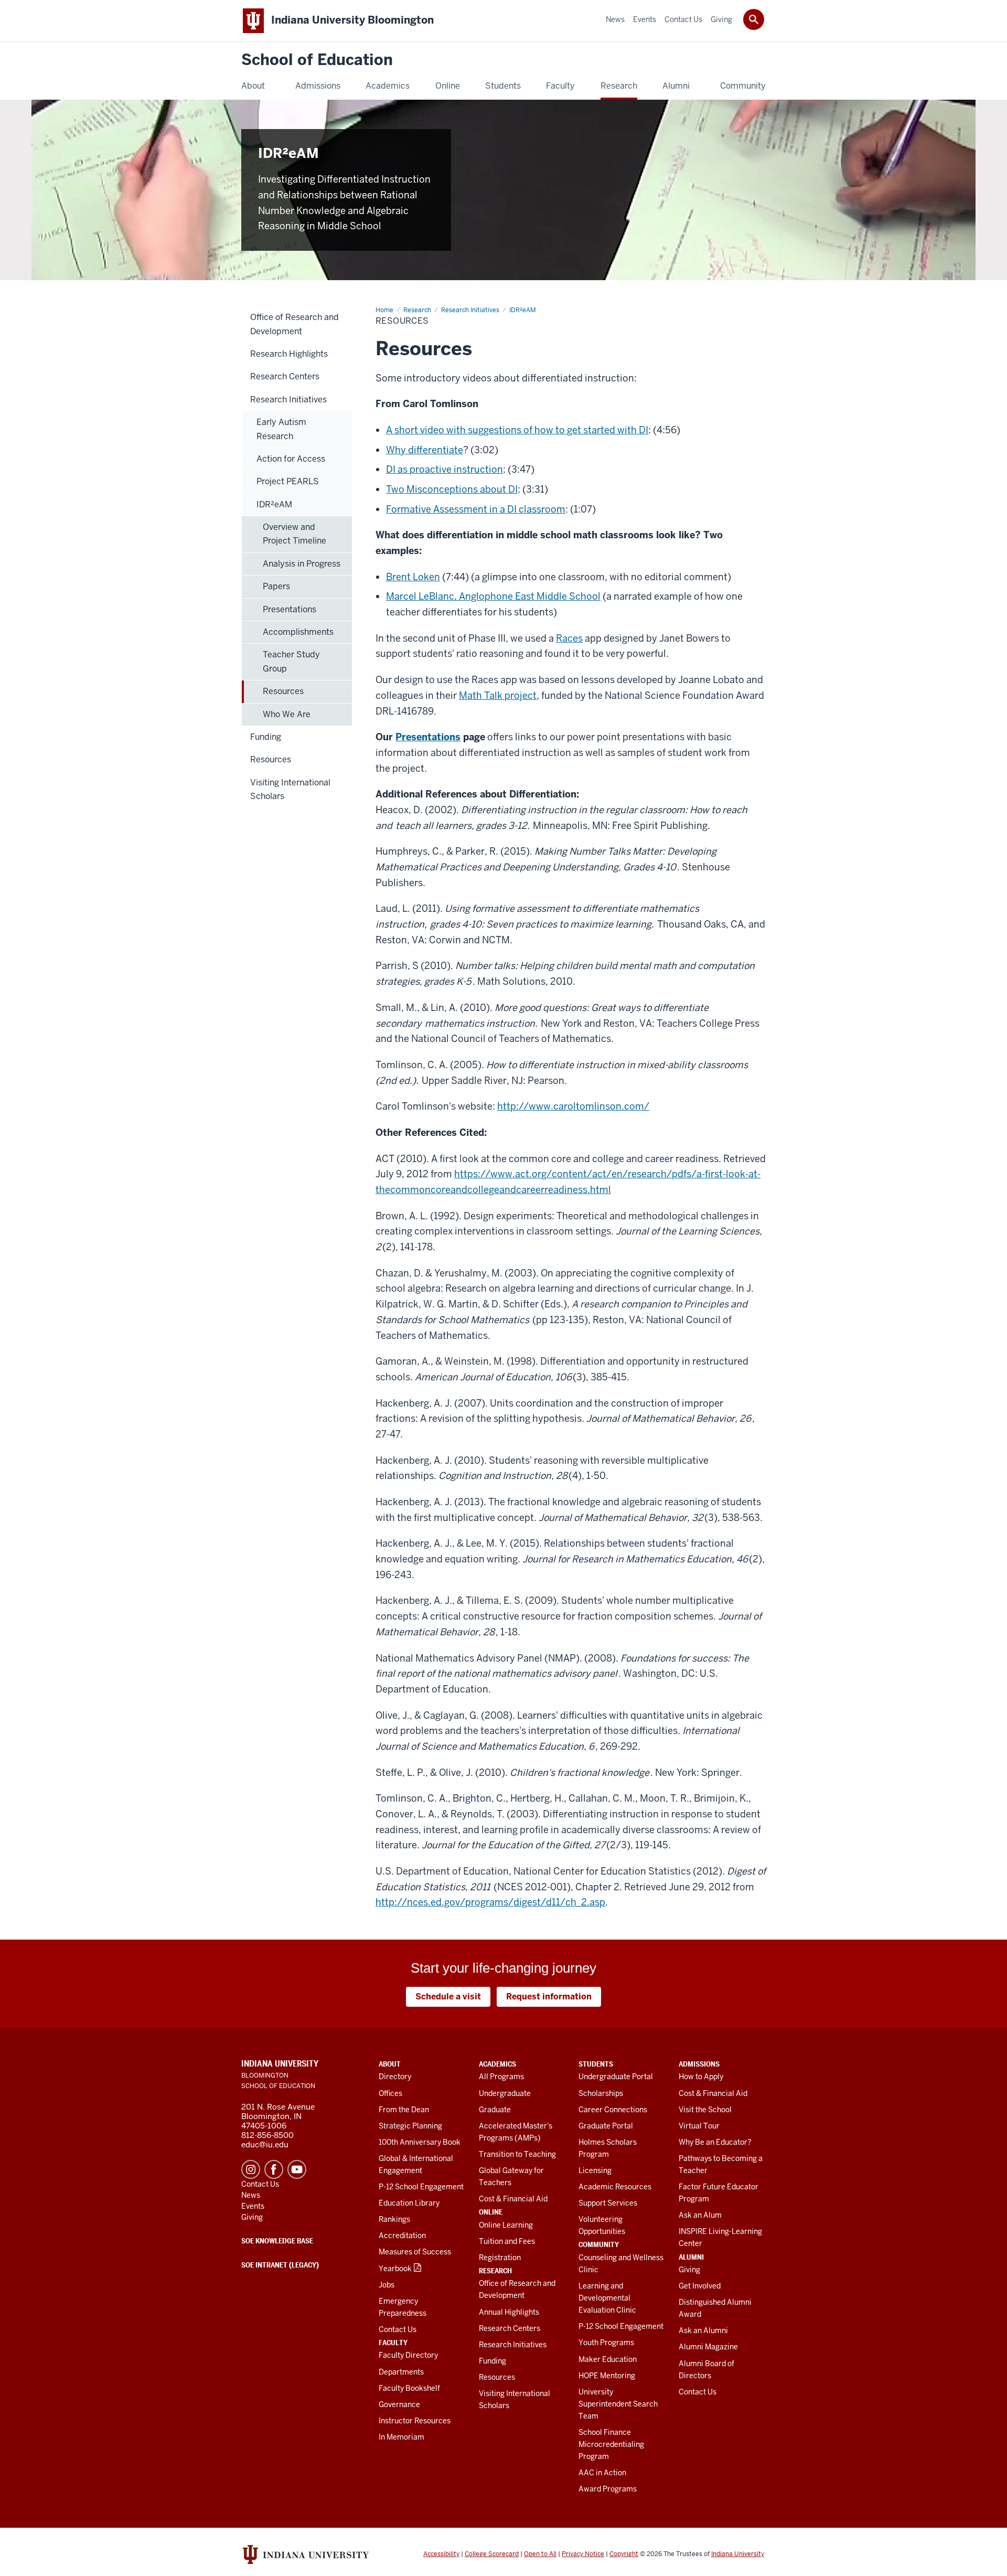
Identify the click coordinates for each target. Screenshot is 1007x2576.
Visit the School (705, 2110)
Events (253, 2206)
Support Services (608, 2203)
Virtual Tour (699, 2126)
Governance (399, 2404)
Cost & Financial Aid (513, 2199)
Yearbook (395, 2269)
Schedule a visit (448, 1997)
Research (495, 2271)
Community (599, 2244)
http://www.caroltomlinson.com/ (573, 1106)
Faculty (393, 2343)
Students (596, 2064)
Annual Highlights (509, 2312)
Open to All (540, 2554)
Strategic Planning (410, 2126)
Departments (401, 2372)
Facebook (274, 2169)
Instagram (251, 2169)
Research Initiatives (513, 2345)
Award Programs (608, 2489)
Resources (497, 2377)
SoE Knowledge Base (277, 2241)
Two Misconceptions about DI (452, 489)
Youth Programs (606, 2343)
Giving (689, 2270)
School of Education (317, 60)
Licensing (595, 2170)
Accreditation (402, 2236)
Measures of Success (415, 2252)
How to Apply (701, 2077)
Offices (390, 2093)
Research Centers (510, 2328)
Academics (497, 2064)
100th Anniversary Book (420, 2142)
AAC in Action (602, 2473)
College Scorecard (492, 2554)
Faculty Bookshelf (409, 2388)
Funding (492, 2361)
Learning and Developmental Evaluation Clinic (607, 2298)
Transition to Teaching (517, 2154)
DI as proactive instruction (444, 469)
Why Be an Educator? (715, 2142)
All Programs (501, 2077)
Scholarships (601, 2093)
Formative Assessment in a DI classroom (476, 509)
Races (569, 638)
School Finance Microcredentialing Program (611, 2444)
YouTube (297, 2169)
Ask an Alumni (703, 2330)
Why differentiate (425, 450)
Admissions (699, 2064)
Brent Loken (413, 577)
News (251, 2195)
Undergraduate (505, 2093)
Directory (395, 2077)
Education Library (409, 2203)
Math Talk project (498, 695)
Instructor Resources (415, 2421)
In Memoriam (401, 2437)
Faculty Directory (408, 2355)
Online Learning (506, 2225)
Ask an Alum (700, 2215)
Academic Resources (615, 2187)
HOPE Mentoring (607, 2376)
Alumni (691, 2257)
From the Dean (404, 2110)
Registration (500, 2258)
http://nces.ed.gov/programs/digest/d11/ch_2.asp (490, 1902)
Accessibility (441, 2554)
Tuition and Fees (507, 2241)
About (390, 2064)
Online (491, 2212)
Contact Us (398, 2329)
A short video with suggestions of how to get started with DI (517, 430)
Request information (549, 1997)
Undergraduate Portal (616, 2077)
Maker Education (608, 2359)
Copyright (624, 2554)
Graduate (495, 2110)
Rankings (394, 2219)
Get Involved (700, 2286)
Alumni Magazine (708, 2347)
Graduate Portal (606, 2126)
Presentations (428, 737)
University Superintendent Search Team (618, 2404)
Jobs (387, 2285)
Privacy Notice (583, 2554)
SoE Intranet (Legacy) (280, 2265)
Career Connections (613, 2110)
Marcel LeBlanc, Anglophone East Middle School (493, 596)
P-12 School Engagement (421, 2187)
